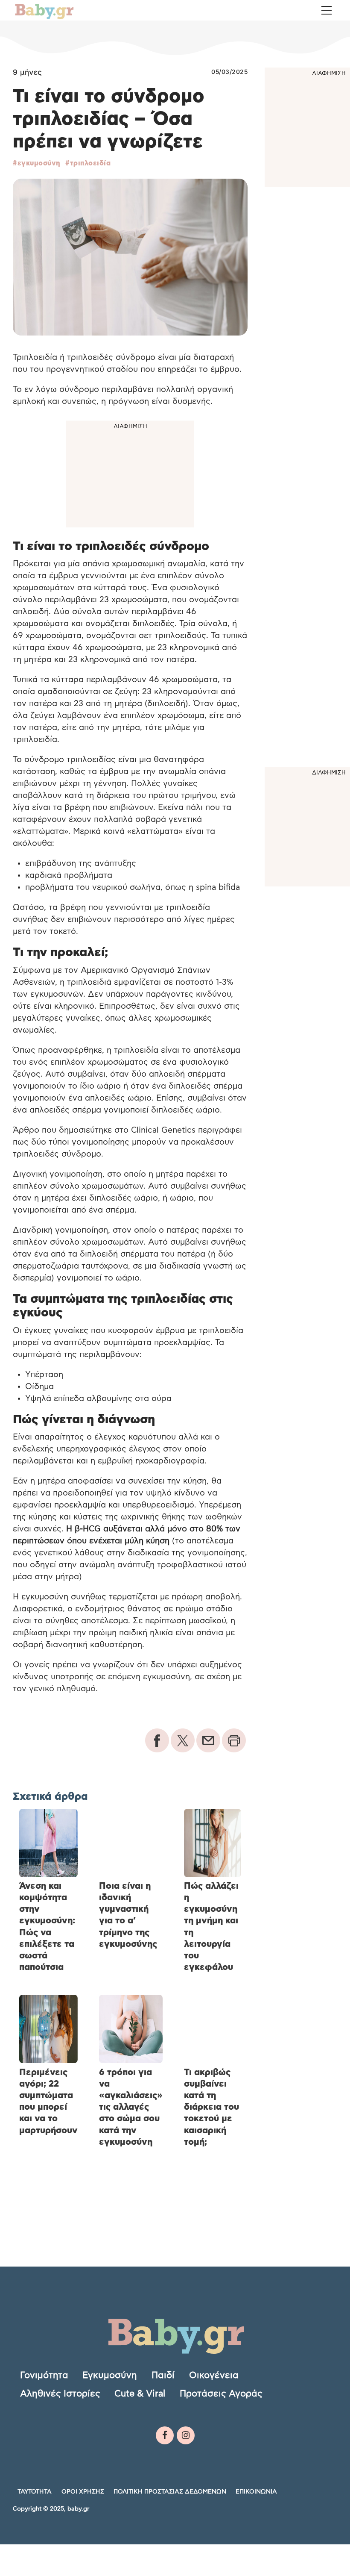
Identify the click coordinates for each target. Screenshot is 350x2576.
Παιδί (163, 2375)
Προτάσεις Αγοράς (221, 2394)
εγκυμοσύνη (39, 163)
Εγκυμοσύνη (110, 2375)
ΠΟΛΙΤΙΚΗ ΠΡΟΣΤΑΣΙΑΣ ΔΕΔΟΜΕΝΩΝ (170, 2492)
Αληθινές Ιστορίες (60, 2394)
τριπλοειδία (90, 163)
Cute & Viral (140, 2394)
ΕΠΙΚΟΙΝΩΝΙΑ (256, 2492)
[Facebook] (165, 2435)
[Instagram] (186, 2435)
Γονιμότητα (44, 2375)
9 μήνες (28, 72)
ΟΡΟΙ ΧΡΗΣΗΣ (83, 2492)
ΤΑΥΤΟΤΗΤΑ (35, 2492)
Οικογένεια (214, 2375)
